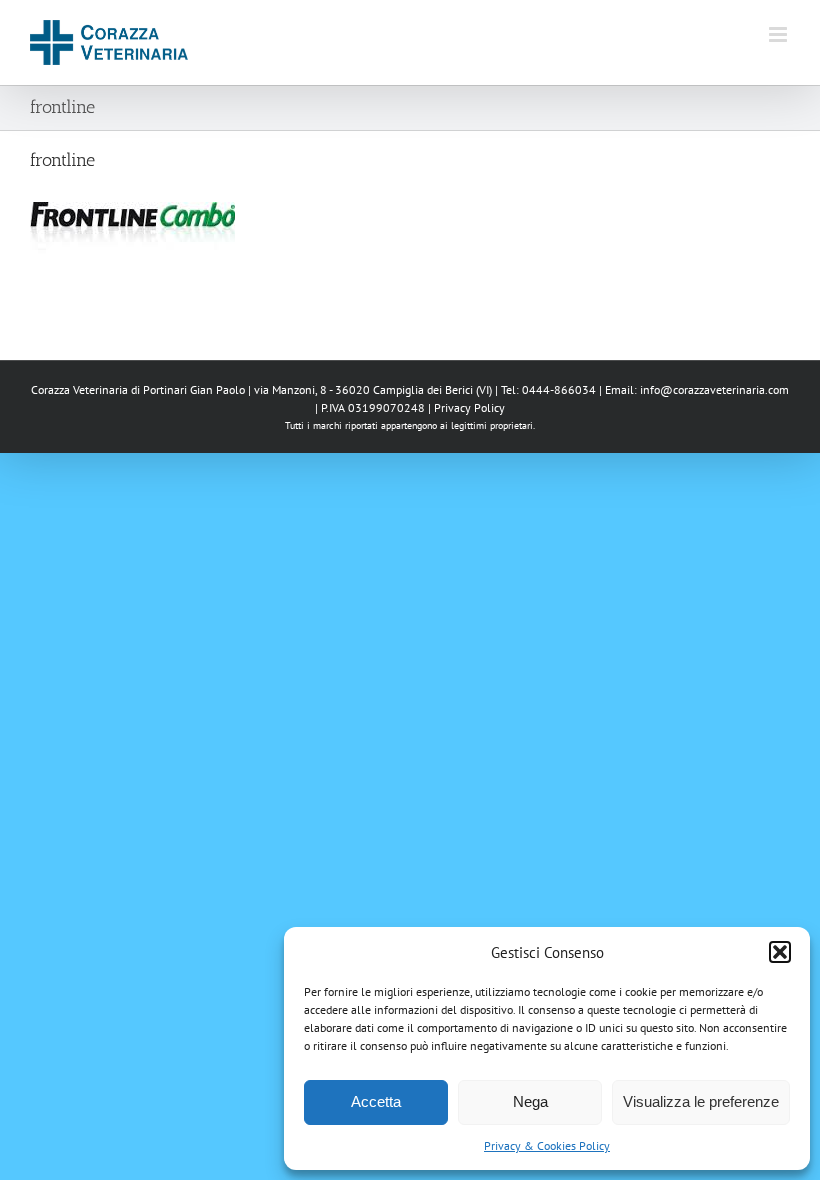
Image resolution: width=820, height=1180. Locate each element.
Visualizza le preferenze (701, 1101)
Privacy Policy (469, 407)
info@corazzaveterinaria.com (714, 389)
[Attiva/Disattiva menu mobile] (779, 34)
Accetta (376, 1101)
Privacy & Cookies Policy (547, 1145)
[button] (780, 952)
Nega (530, 1101)
